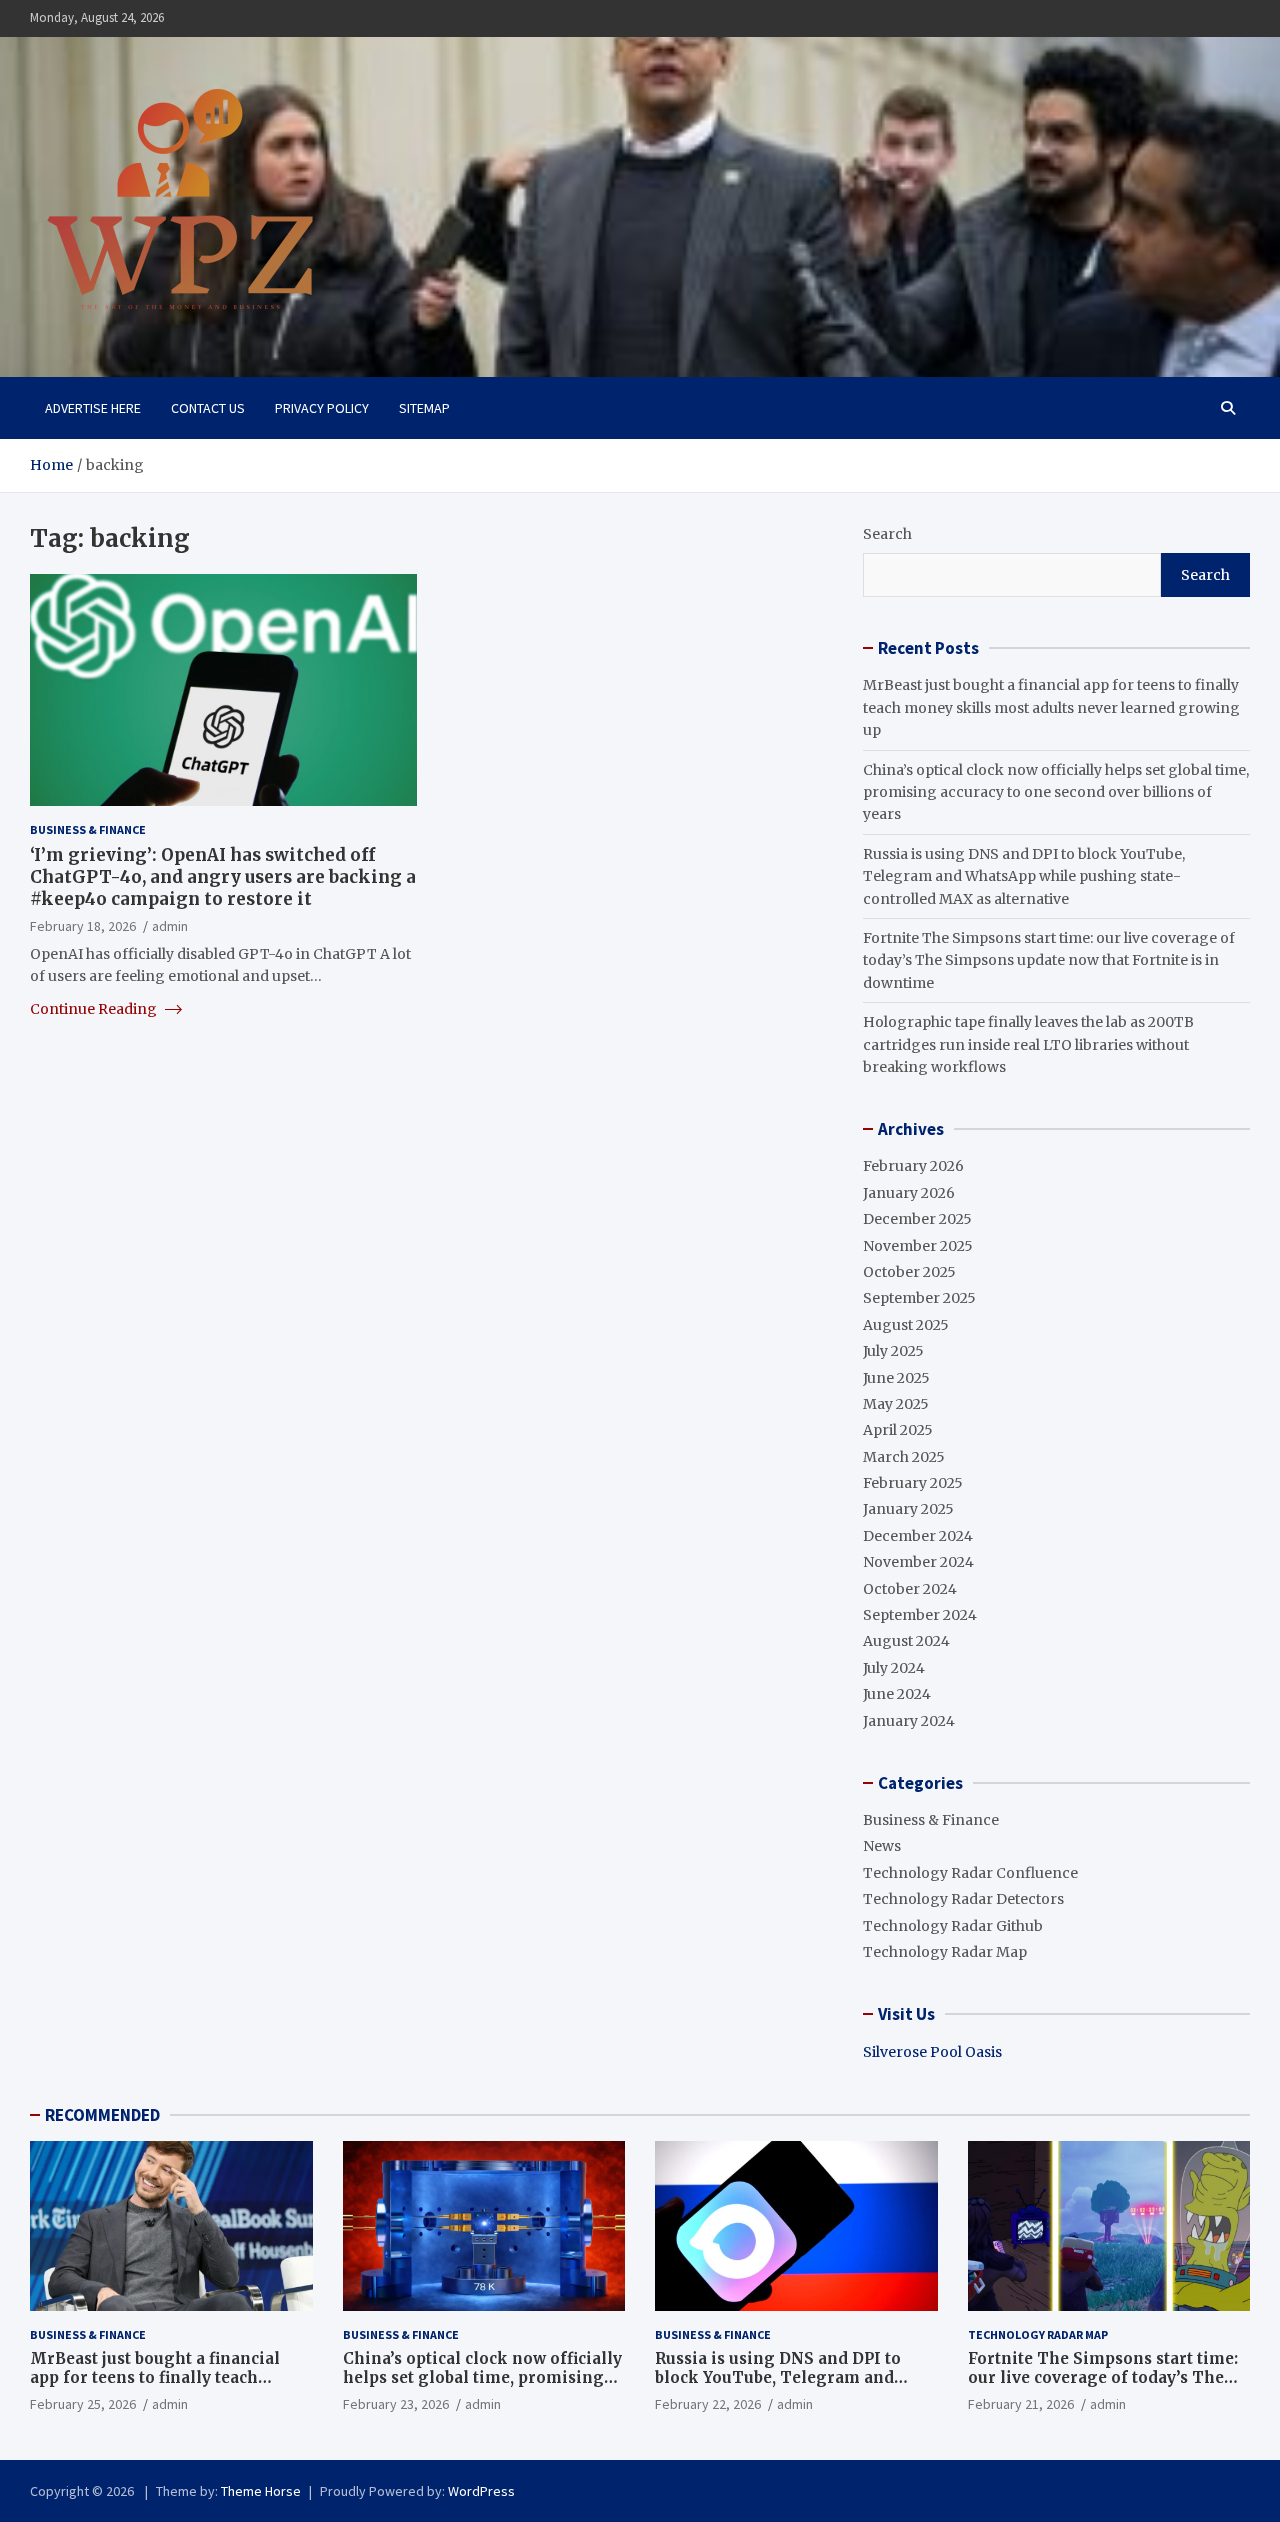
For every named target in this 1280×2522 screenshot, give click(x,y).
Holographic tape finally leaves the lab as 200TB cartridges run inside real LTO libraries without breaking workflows (1028, 1044)
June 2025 (896, 1378)
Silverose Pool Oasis (932, 2052)
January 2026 (909, 1193)
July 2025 (893, 1351)
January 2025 (908, 1509)
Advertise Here (93, 408)
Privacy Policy (322, 408)
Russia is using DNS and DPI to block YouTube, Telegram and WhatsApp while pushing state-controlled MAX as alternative (1024, 876)
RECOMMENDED (102, 2115)
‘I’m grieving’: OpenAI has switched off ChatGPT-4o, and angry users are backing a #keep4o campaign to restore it (223, 877)
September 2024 (920, 1615)
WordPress (481, 2491)
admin (170, 926)
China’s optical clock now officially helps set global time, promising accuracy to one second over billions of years (1056, 792)
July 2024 (894, 1668)
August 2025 (906, 1325)
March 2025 (904, 1457)
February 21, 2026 (1021, 2404)
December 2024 (918, 1536)
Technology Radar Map (945, 1952)
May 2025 (896, 1404)
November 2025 (918, 1246)
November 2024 (918, 1562)
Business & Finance (88, 829)
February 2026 (913, 1166)
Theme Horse (261, 2491)
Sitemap (424, 408)
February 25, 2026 (83, 2404)
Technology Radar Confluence (970, 1873)
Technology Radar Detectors (963, 1899)
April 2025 (898, 1430)
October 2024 (910, 1589)
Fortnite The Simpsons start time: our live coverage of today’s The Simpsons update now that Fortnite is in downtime (1049, 960)
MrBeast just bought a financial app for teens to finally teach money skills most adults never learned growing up (1051, 707)
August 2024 (906, 1641)
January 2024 (909, 1721)
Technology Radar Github (953, 1926)
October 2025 (909, 1272)
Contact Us (208, 408)
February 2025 (913, 1483)
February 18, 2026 (83, 926)
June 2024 (897, 1694)
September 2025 (919, 1298)
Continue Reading (95, 1008)
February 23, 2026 (396, 2404)
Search (887, 534)
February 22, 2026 (708, 2404)
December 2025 (917, 1219)
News (882, 1846)
